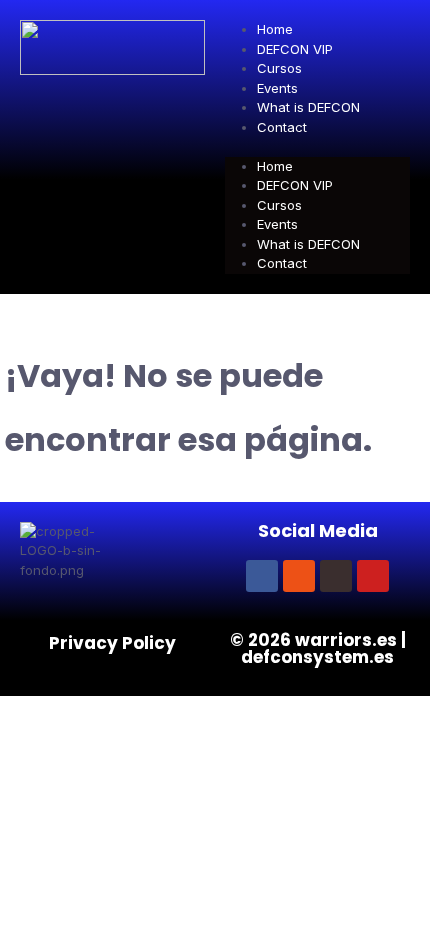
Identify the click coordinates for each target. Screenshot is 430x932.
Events (277, 88)
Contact (282, 127)
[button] (317, 147)
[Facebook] (262, 576)
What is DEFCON (308, 107)
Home (275, 29)
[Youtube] (373, 576)
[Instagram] (299, 576)
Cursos (279, 68)
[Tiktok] (336, 576)
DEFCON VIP (295, 49)
